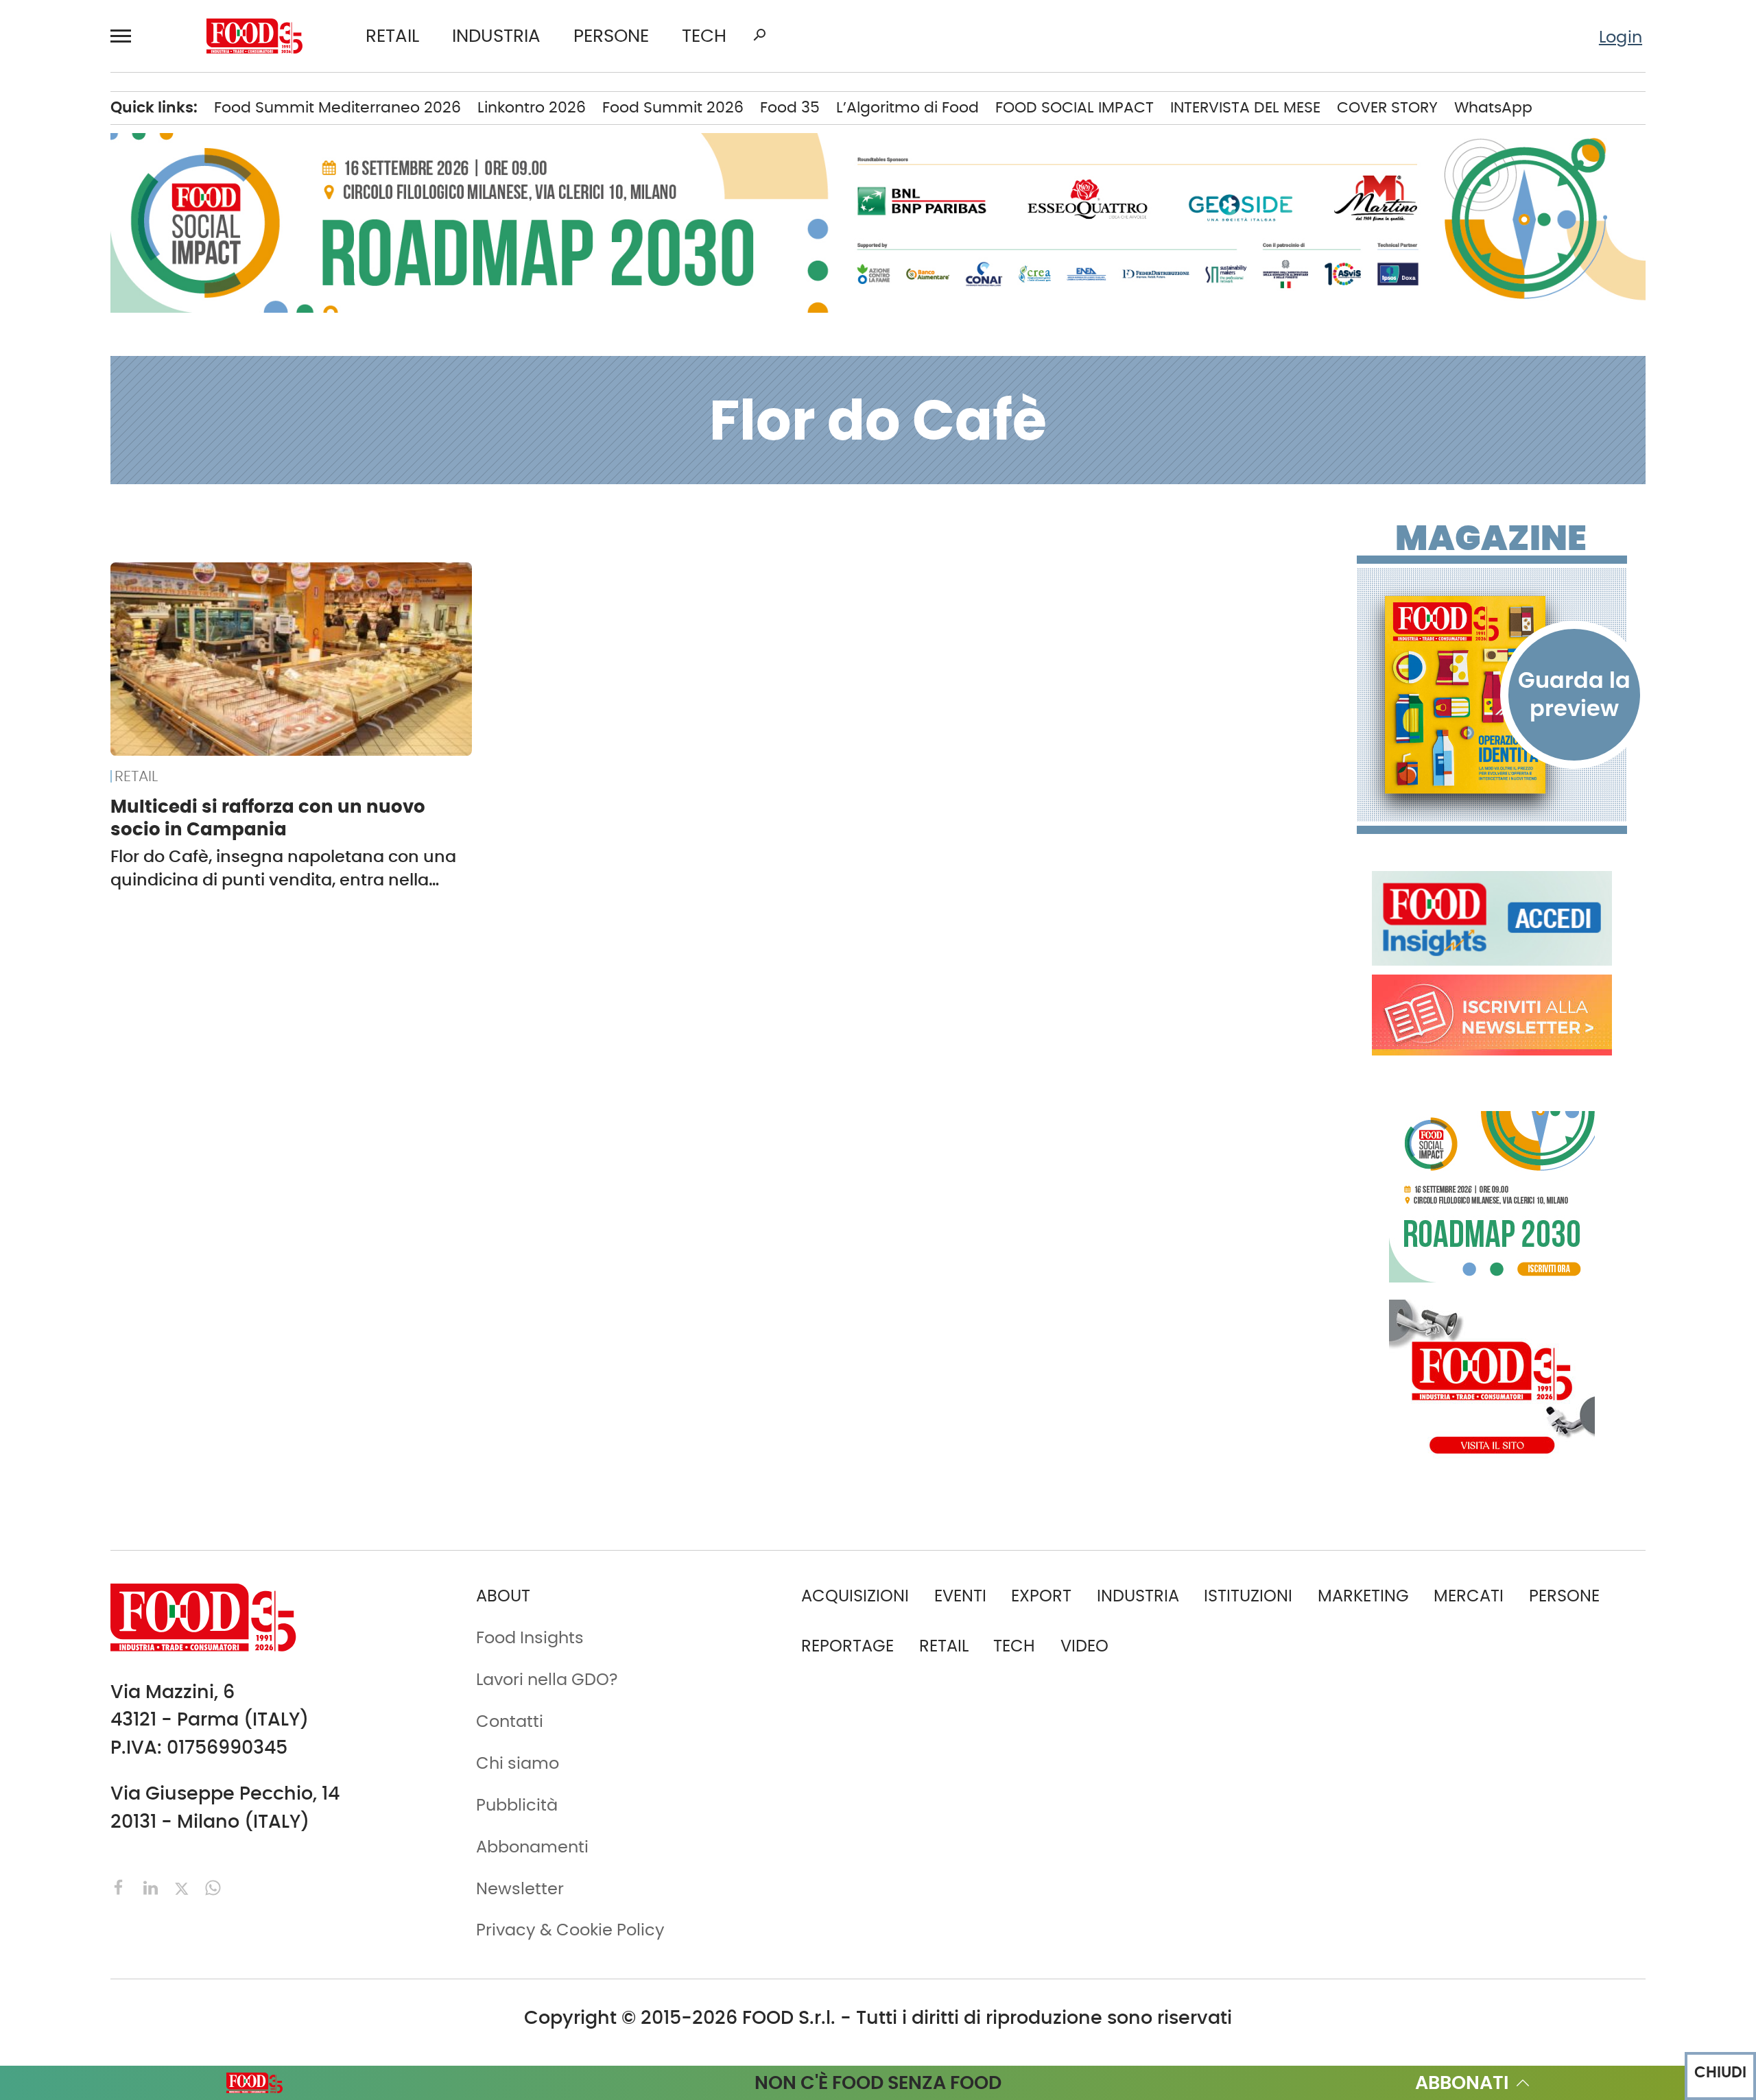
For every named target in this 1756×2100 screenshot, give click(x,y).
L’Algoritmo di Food (907, 107)
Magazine (1491, 538)
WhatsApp (1493, 107)
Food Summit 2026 (673, 107)
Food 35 (790, 107)
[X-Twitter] (184, 1886)
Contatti (510, 1721)
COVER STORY (1387, 107)
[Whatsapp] (213, 1886)
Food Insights (530, 1637)
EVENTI (960, 1596)
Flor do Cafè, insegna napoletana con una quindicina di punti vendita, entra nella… (283, 868)
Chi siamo (518, 1763)
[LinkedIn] (153, 1886)
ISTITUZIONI (1248, 1596)
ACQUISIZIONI (855, 1596)
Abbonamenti (532, 1847)
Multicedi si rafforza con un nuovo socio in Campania (268, 818)
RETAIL (392, 36)
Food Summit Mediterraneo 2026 (337, 107)
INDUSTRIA (496, 36)
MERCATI (1469, 1596)
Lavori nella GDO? (547, 1679)
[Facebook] (121, 1886)
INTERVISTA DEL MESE (1245, 107)
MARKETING (1363, 1596)
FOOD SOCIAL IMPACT (1075, 107)
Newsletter (520, 1888)
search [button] (759, 35)
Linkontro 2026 (532, 107)
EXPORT (1041, 1596)
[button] (127, 36)
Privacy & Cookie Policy (570, 1930)
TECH (704, 36)
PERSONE (611, 36)
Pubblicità (517, 1805)
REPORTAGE (847, 1646)
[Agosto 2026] (1492, 695)
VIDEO (1084, 1646)
